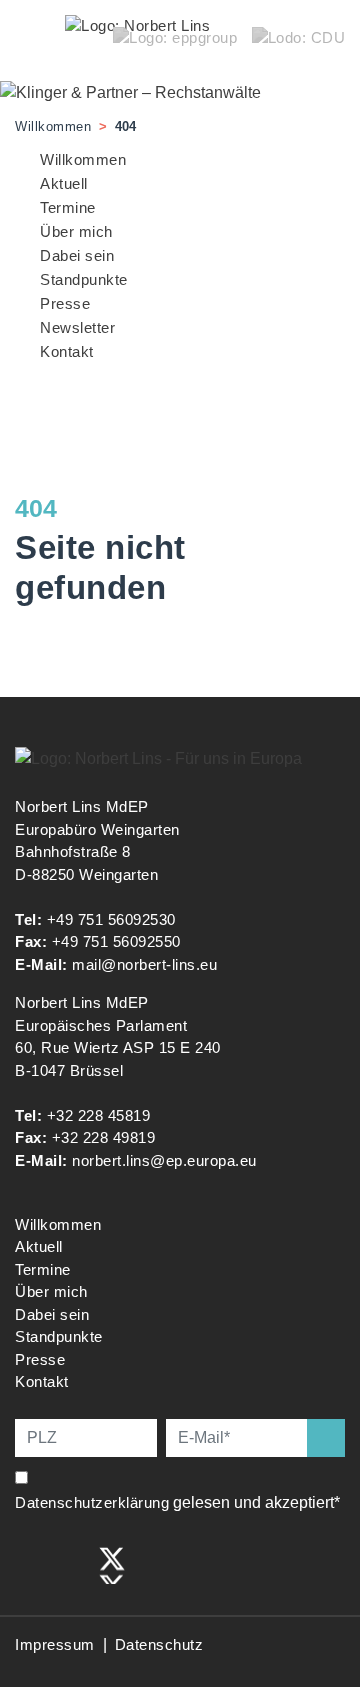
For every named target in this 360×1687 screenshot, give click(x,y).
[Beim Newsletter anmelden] (326, 1438)
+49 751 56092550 (116, 941)
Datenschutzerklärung (92, 1502)
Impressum (55, 1644)
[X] (112, 1563)
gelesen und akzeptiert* (179, 1502)
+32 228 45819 (99, 1115)
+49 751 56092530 (111, 919)
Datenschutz (159, 1644)
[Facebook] (29, 1563)
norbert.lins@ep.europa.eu (164, 1160)
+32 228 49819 (104, 1137)
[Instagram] (71, 1563)
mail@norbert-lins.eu (144, 964)
